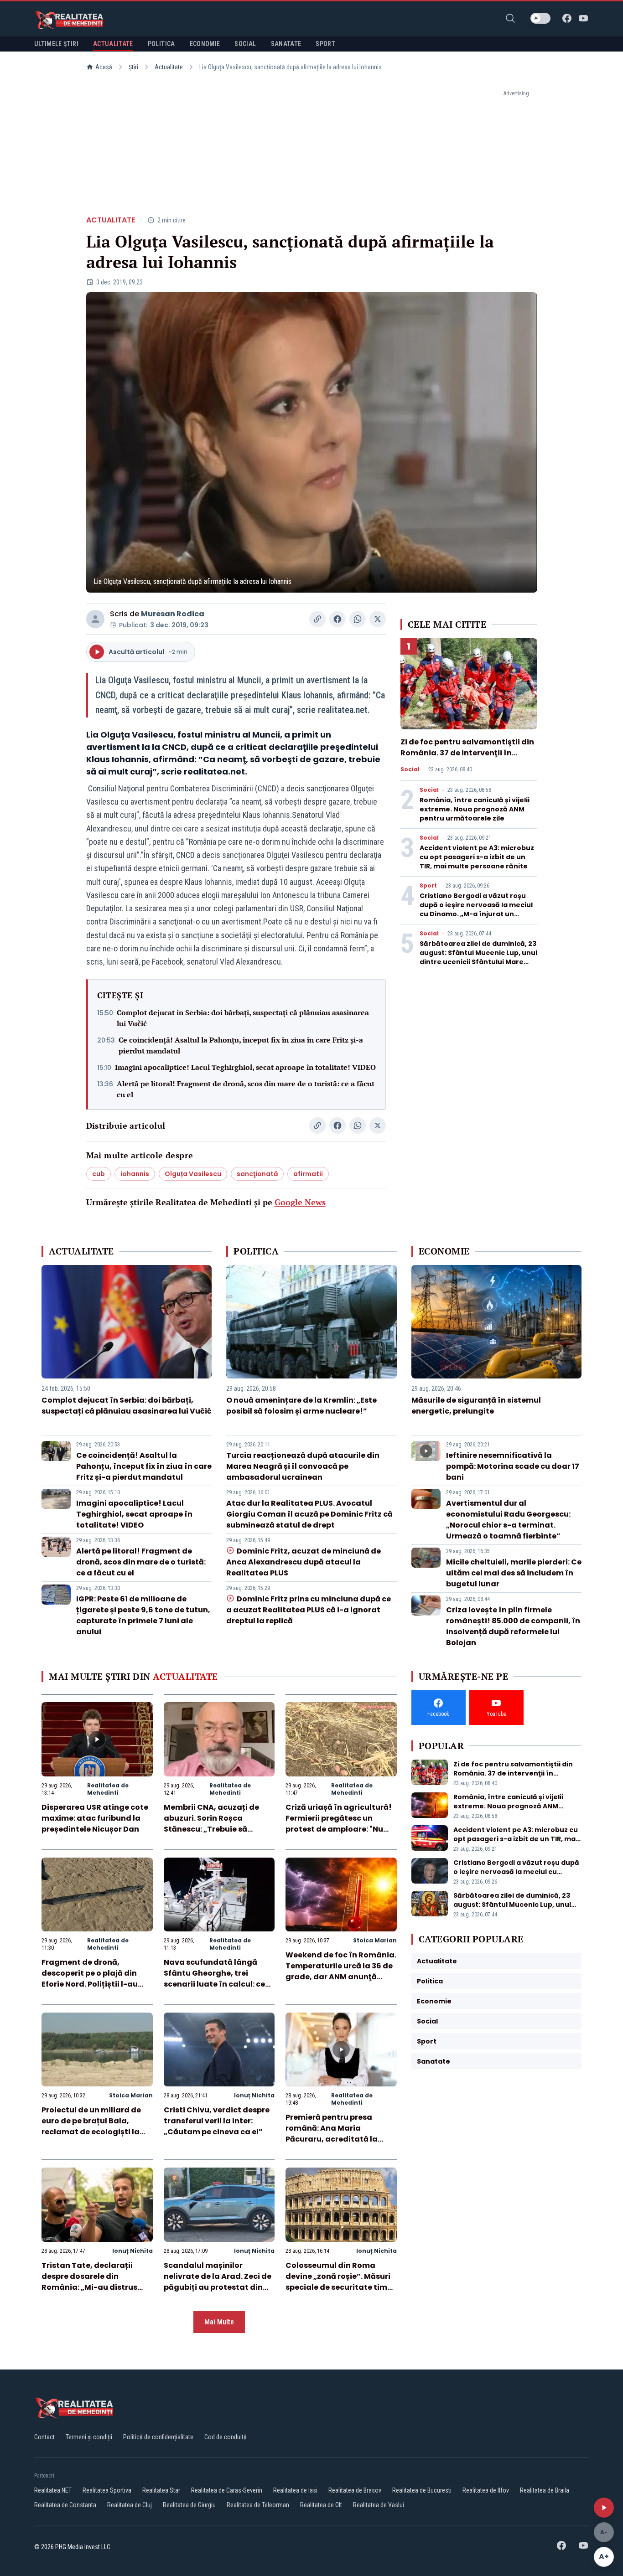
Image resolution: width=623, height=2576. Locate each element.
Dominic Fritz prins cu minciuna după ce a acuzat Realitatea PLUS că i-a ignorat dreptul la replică (308, 1610)
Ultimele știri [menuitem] (56, 44)
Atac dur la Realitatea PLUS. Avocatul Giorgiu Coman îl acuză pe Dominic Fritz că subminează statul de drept (309, 1514)
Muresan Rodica (173, 614)
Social (410, 769)
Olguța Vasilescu (193, 1174)
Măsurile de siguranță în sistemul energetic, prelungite (476, 1406)
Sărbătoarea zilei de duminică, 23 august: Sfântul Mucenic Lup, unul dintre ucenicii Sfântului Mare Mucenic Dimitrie (478, 957)
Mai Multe (219, 2322)
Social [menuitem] (245, 44)
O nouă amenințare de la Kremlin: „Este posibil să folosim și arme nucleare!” (301, 1406)
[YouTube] (583, 18)
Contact (44, 2437)
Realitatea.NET (53, 2490)
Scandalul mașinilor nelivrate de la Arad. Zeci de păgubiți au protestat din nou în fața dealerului (218, 2282)
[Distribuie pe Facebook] (337, 619)
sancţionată (257, 1174)
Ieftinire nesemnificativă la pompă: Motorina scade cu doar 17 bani (513, 1466)
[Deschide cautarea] (510, 18)
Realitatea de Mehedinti (108, 1789)
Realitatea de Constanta (65, 2505)
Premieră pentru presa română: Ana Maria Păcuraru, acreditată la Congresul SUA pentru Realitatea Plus (332, 2139)
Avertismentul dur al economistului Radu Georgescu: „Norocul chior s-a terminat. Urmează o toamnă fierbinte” (508, 1520)
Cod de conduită (226, 2437)
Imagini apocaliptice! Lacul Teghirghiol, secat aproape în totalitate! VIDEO (245, 1067)
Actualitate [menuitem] (113, 44)
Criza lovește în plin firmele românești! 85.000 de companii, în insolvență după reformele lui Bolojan (513, 1626)
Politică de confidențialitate (158, 2437)
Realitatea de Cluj (130, 2505)
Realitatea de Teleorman (258, 2505)
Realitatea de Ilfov (486, 2490)
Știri (133, 67)
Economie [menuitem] (205, 44)
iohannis (135, 1174)
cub (99, 1174)
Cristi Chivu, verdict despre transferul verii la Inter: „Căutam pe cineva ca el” (217, 2121)
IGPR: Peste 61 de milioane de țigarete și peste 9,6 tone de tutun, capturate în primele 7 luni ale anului (143, 1615)
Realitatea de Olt (321, 2505)
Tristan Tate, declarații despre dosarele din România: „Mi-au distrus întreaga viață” (89, 2282)
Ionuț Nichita (254, 2095)
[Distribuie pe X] (378, 619)
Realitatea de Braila (545, 2490)
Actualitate (169, 67)
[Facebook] (567, 18)
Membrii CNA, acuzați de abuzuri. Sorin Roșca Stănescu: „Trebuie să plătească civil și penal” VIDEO (211, 1829)
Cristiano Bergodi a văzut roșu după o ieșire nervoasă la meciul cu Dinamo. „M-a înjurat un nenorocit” (476, 909)
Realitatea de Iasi (295, 2490)
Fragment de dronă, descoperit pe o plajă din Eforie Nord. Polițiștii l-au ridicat (90, 1979)
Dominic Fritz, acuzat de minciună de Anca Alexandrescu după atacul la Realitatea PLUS (303, 1562)
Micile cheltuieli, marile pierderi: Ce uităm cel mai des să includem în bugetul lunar (514, 1573)
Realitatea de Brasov (355, 2490)
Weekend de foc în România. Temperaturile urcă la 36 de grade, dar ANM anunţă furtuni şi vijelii (341, 1971)
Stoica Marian (375, 1940)
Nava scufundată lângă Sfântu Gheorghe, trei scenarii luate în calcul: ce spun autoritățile (214, 1979)
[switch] (540, 18)
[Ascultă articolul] (604, 2508)
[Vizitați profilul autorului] (95, 619)
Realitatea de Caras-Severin (227, 2490)
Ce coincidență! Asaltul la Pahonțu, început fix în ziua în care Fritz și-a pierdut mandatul (241, 1045)
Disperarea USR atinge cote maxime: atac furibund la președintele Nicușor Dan (95, 1818)
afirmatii (308, 1174)
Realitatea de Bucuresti (422, 2490)
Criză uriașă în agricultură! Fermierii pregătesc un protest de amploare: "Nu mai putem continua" (339, 1824)
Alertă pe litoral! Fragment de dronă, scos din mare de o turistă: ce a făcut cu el (246, 1089)
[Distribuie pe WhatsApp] (358, 619)
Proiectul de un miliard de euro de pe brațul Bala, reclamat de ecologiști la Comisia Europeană (91, 2126)
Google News (300, 1202)
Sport (428, 886)
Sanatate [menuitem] (286, 44)
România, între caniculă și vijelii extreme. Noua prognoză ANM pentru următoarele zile (475, 809)
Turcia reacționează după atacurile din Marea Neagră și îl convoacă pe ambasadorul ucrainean (303, 1466)
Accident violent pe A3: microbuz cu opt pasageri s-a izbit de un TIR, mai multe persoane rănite (477, 857)
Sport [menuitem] (325, 44)
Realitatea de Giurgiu (189, 2505)
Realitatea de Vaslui (379, 2505)
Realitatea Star (161, 2490)
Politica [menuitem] (161, 44)
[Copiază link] (317, 619)
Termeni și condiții (89, 2437)
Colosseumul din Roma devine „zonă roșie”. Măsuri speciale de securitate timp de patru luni (339, 2282)
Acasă (104, 67)
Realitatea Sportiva (107, 2490)
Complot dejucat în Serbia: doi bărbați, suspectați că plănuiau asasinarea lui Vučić (243, 1018)
